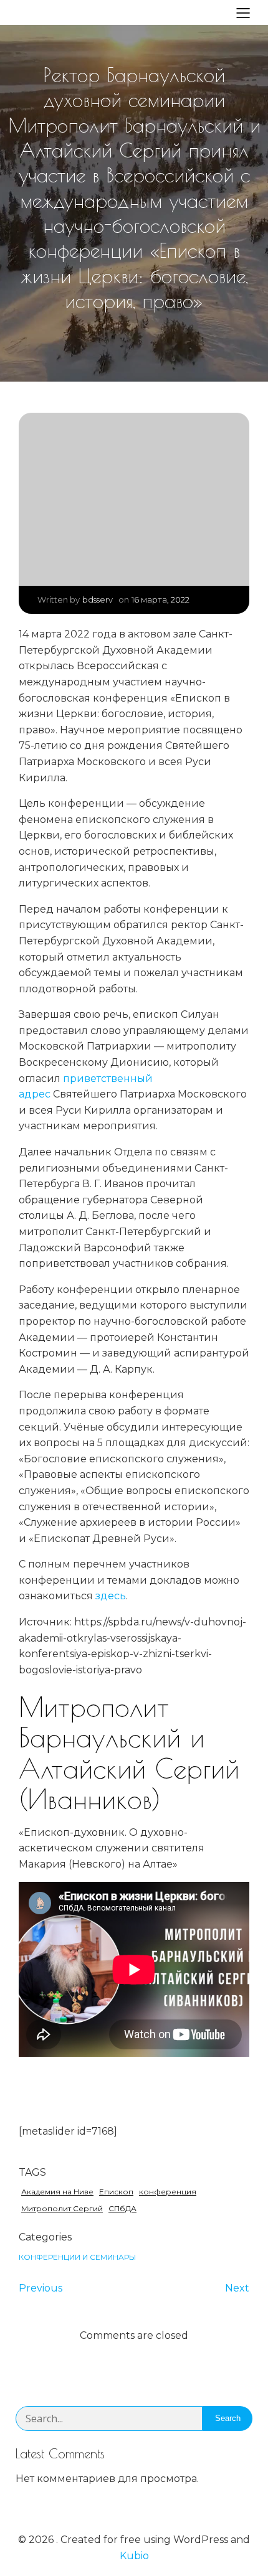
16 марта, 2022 (160, 599)
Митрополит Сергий (62, 2208)
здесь (111, 1596)
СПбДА (122, 2208)
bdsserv (98, 599)
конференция (168, 2192)
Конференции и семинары (77, 2257)
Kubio (134, 2556)
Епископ (116, 2192)
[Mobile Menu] (243, 12)
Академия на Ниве (57, 2192)
